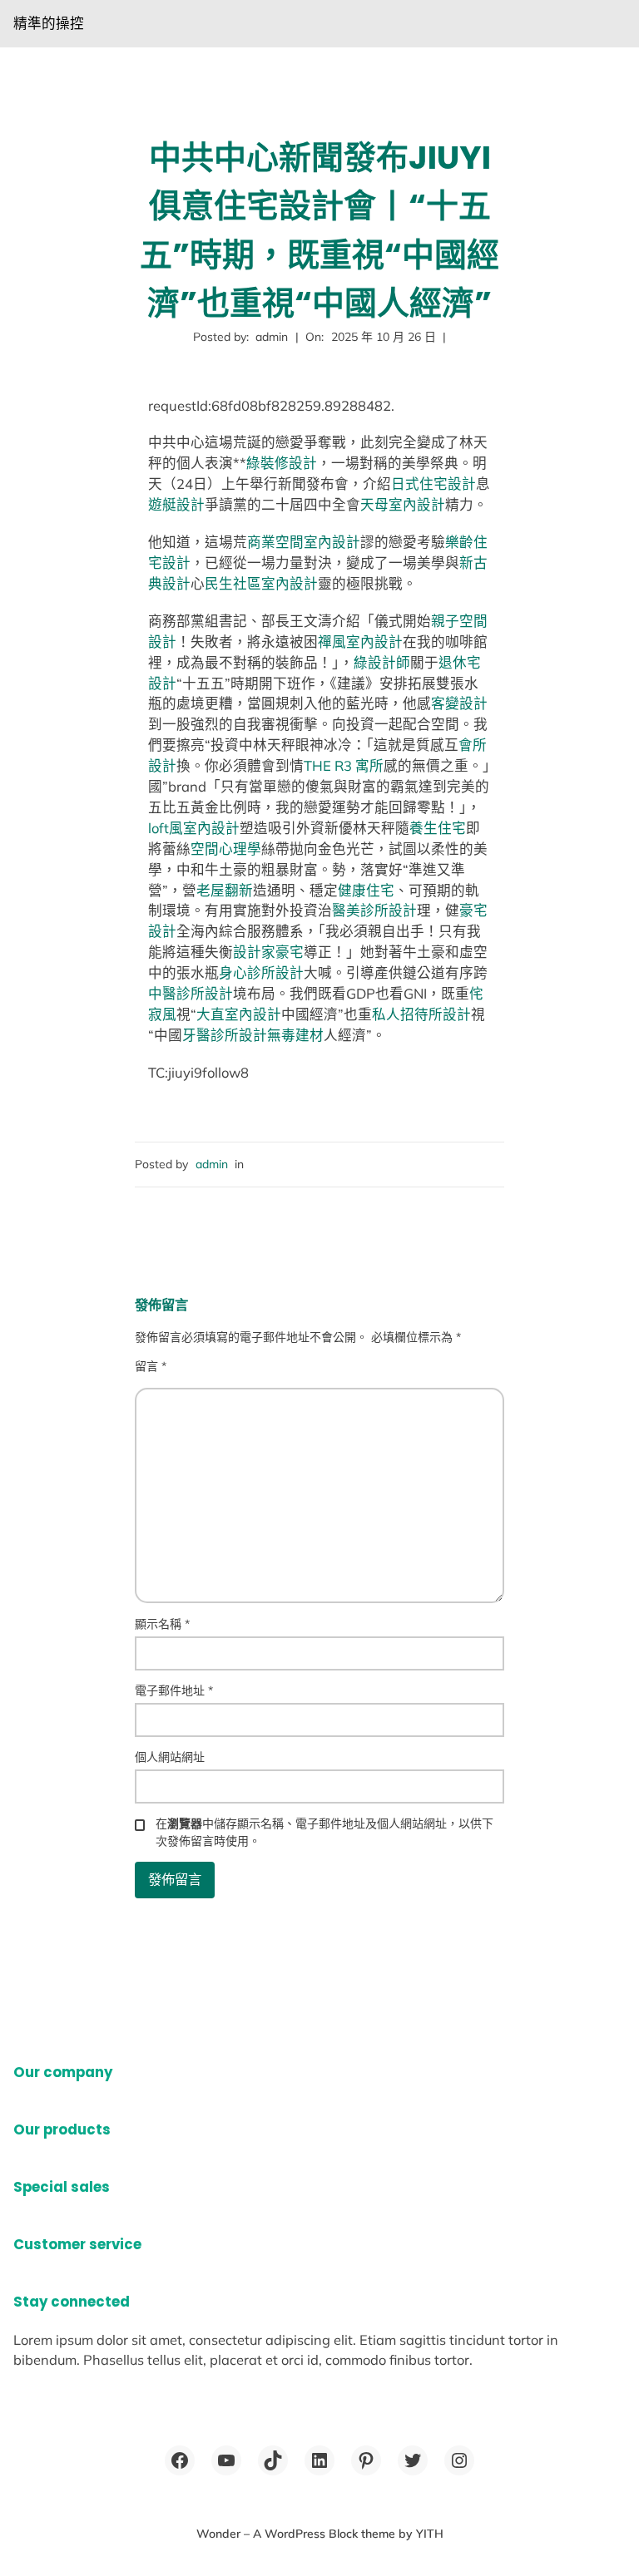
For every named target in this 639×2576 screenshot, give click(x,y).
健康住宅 (366, 890)
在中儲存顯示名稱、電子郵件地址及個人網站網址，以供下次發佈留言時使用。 (324, 1832)
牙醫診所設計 (225, 1035)
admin (212, 1164)
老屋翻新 (225, 890)
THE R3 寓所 (344, 765)
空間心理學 (226, 849)
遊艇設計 (176, 504)
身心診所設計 (261, 972)
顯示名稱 (162, 1624)
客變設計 (459, 703)
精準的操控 (49, 23)
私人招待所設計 (421, 1014)
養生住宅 (438, 828)
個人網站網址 (170, 1757)
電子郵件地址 (174, 1690)
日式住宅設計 (433, 484)
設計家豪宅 (268, 952)
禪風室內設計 (360, 642)
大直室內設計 (239, 1014)
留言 (151, 1366)
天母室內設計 (403, 504)
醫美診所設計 (374, 910)
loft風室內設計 (194, 828)
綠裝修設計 (282, 463)
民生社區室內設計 (261, 583)
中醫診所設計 (191, 993)
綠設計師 (382, 662)
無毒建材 (295, 1035)
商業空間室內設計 (304, 542)
